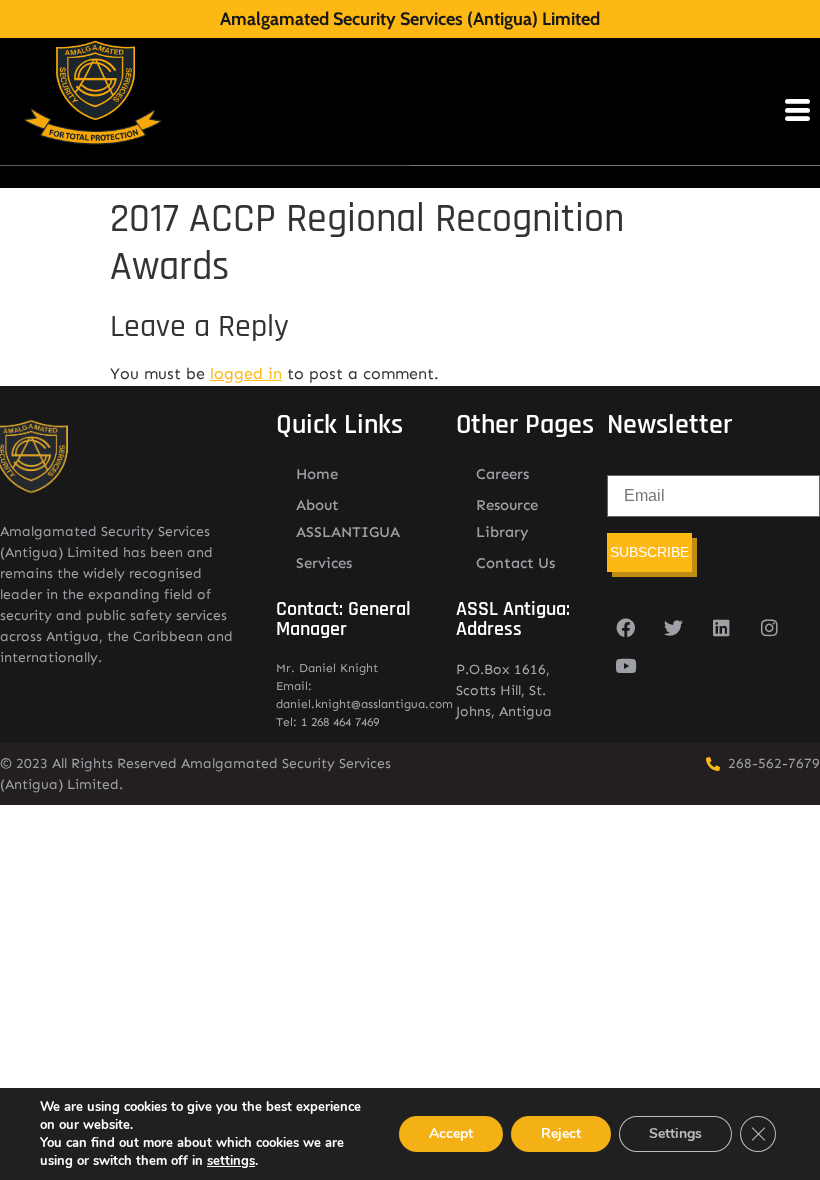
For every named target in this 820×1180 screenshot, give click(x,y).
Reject (561, 1133)
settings (231, 1161)
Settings (675, 1133)
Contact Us (515, 563)
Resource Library (507, 518)
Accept (451, 1133)
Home (317, 474)
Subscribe (649, 552)
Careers (502, 474)
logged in (246, 373)
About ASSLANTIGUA (348, 518)
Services (324, 563)
